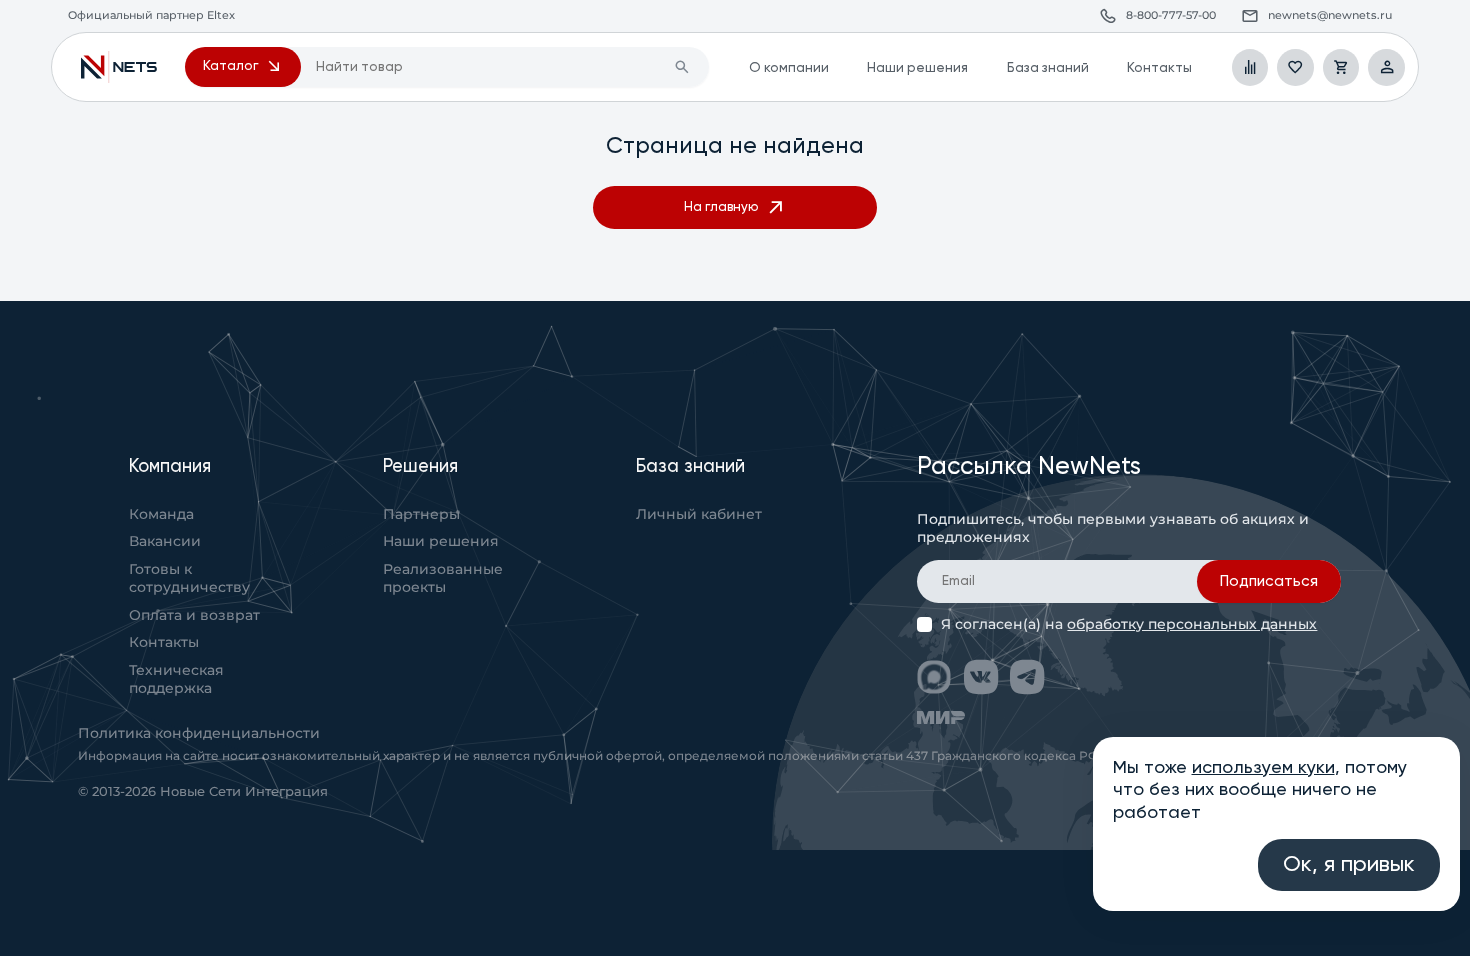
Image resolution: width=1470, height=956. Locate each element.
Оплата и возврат (194, 615)
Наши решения (917, 68)
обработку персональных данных (1192, 624)
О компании (789, 68)
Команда (161, 514)
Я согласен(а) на (1129, 624)
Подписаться (1269, 581)
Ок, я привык (1349, 865)
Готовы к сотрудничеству (189, 578)
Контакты (1159, 68)
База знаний (1048, 68)
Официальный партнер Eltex (119, 67)
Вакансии (165, 541)
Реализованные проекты (443, 578)
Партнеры (421, 514)
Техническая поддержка (176, 679)
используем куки (1263, 768)
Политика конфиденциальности (199, 733)
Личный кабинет (699, 514)
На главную (721, 207)
